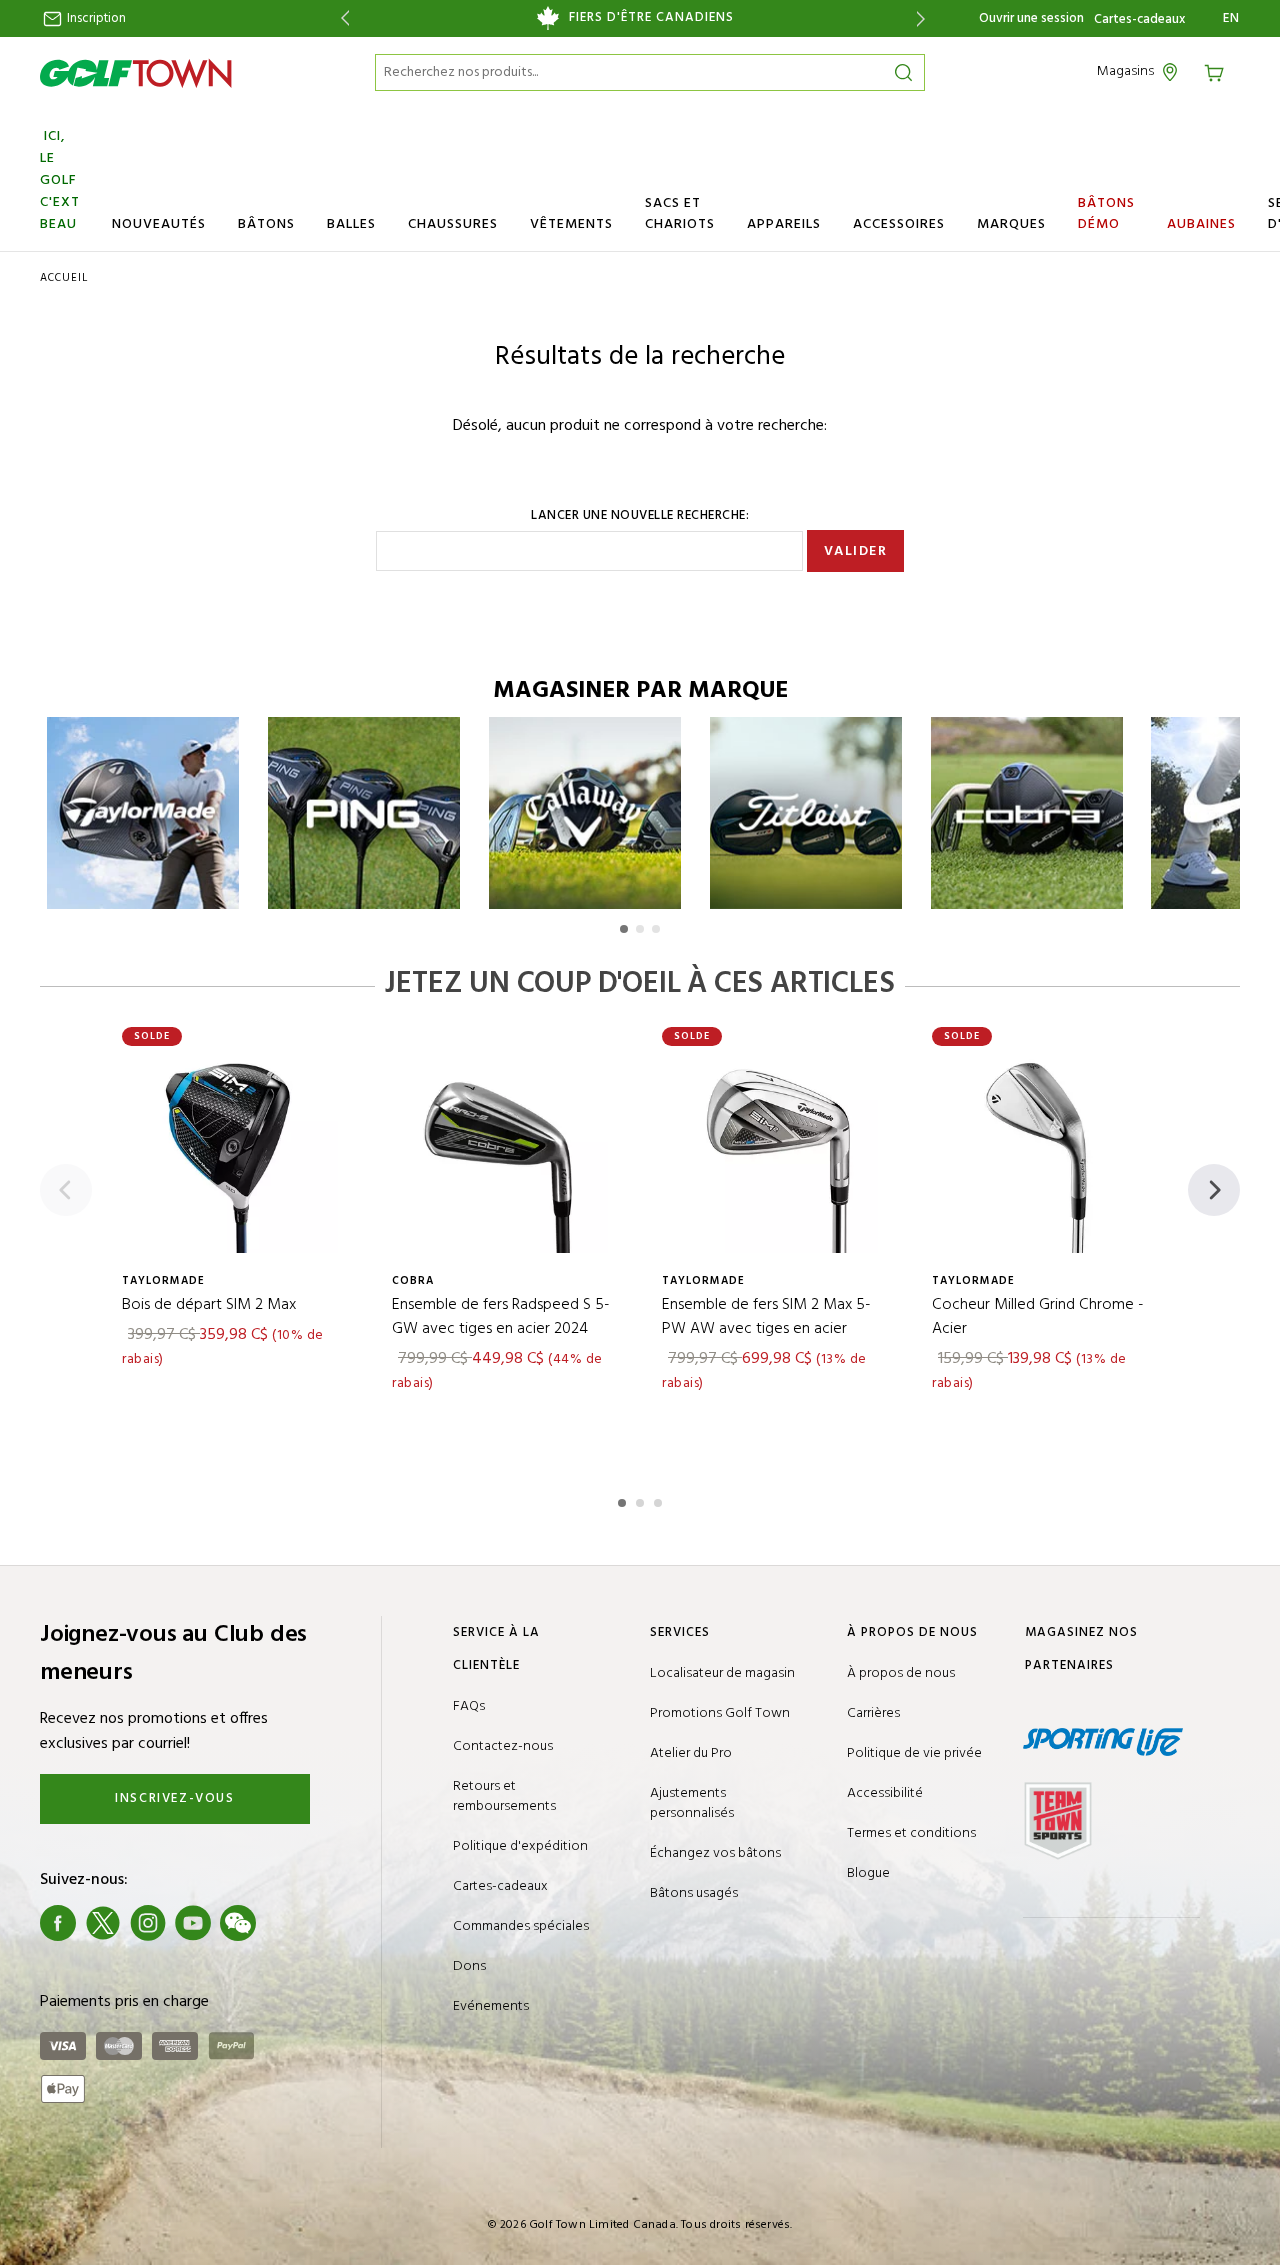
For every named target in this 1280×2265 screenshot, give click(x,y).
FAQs (469, 1706)
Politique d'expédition (520, 1846)
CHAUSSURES (453, 224)
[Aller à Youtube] (193, 1923)
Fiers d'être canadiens (651, 18)
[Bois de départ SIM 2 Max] (235, 1150)
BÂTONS (266, 224)
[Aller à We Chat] (238, 1923)
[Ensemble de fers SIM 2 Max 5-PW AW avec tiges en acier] (775, 1150)
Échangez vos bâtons (715, 1853)
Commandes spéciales (521, 1926)
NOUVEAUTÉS (159, 224)
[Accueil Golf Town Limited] (136, 73)
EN (1231, 19)
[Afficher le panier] (1221, 71)
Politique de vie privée (914, 1753)
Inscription (95, 18)
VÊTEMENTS (571, 224)
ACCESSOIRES (899, 224)
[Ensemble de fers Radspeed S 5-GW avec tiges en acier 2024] (505, 1150)
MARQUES (1011, 224)
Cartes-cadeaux (1139, 20)
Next (924, 18)
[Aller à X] (103, 1923)
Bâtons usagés (694, 1893)
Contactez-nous (503, 1746)
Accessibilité (885, 1793)
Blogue (868, 1873)
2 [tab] (642, 1500)
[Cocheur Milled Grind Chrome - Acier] (1045, 1150)
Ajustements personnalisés (692, 1803)
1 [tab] (624, 1500)
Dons (469, 1966)
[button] (624, 929)
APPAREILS (784, 224)
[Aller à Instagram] (148, 1923)
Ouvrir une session (1031, 18)
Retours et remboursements (504, 1796)
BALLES (351, 224)
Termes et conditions (911, 1833)
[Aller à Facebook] (58, 1923)
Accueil (64, 278)
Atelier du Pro (691, 1753)
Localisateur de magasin (722, 1673)
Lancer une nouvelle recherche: (640, 516)
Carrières (873, 1713)
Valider (856, 551)
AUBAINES (1201, 224)
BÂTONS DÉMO (1106, 214)
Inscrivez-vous (174, 1798)
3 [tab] (660, 1500)
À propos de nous (901, 1673)
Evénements (491, 2006)
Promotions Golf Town (720, 1713)
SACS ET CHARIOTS (680, 214)
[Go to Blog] (283, 1923)
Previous (341, 18)
